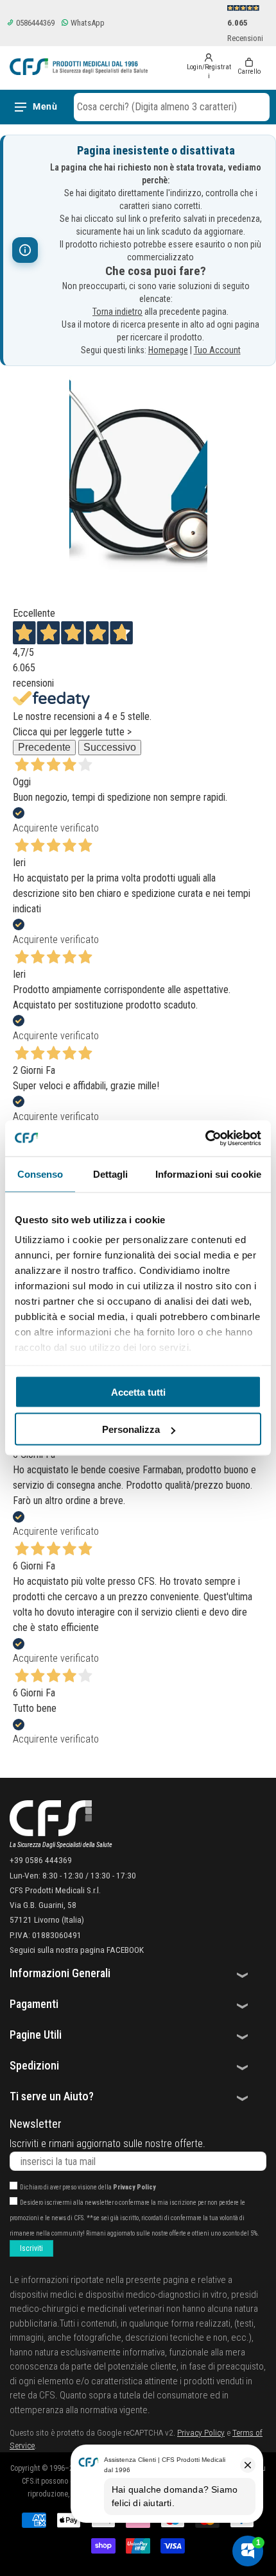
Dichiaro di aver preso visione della (88, 2187)
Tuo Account (217, 350)
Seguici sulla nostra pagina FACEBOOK (77, 1950)
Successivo (110, 747)
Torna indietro (117, 312)
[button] (172, 107)
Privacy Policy (134, 2187)
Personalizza (131, 1429)
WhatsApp (87, 23)
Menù (45, 106)
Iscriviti (31, 2248)
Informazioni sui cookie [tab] (208, 1174)
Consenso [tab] (40, 1174)
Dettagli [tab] (111, 1174)
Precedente (44, 747)
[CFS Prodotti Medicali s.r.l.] (79, 67)
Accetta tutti (138, 1392)
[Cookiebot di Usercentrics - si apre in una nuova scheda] (205, 1139)
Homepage (168, 350)
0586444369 (34, 23)
